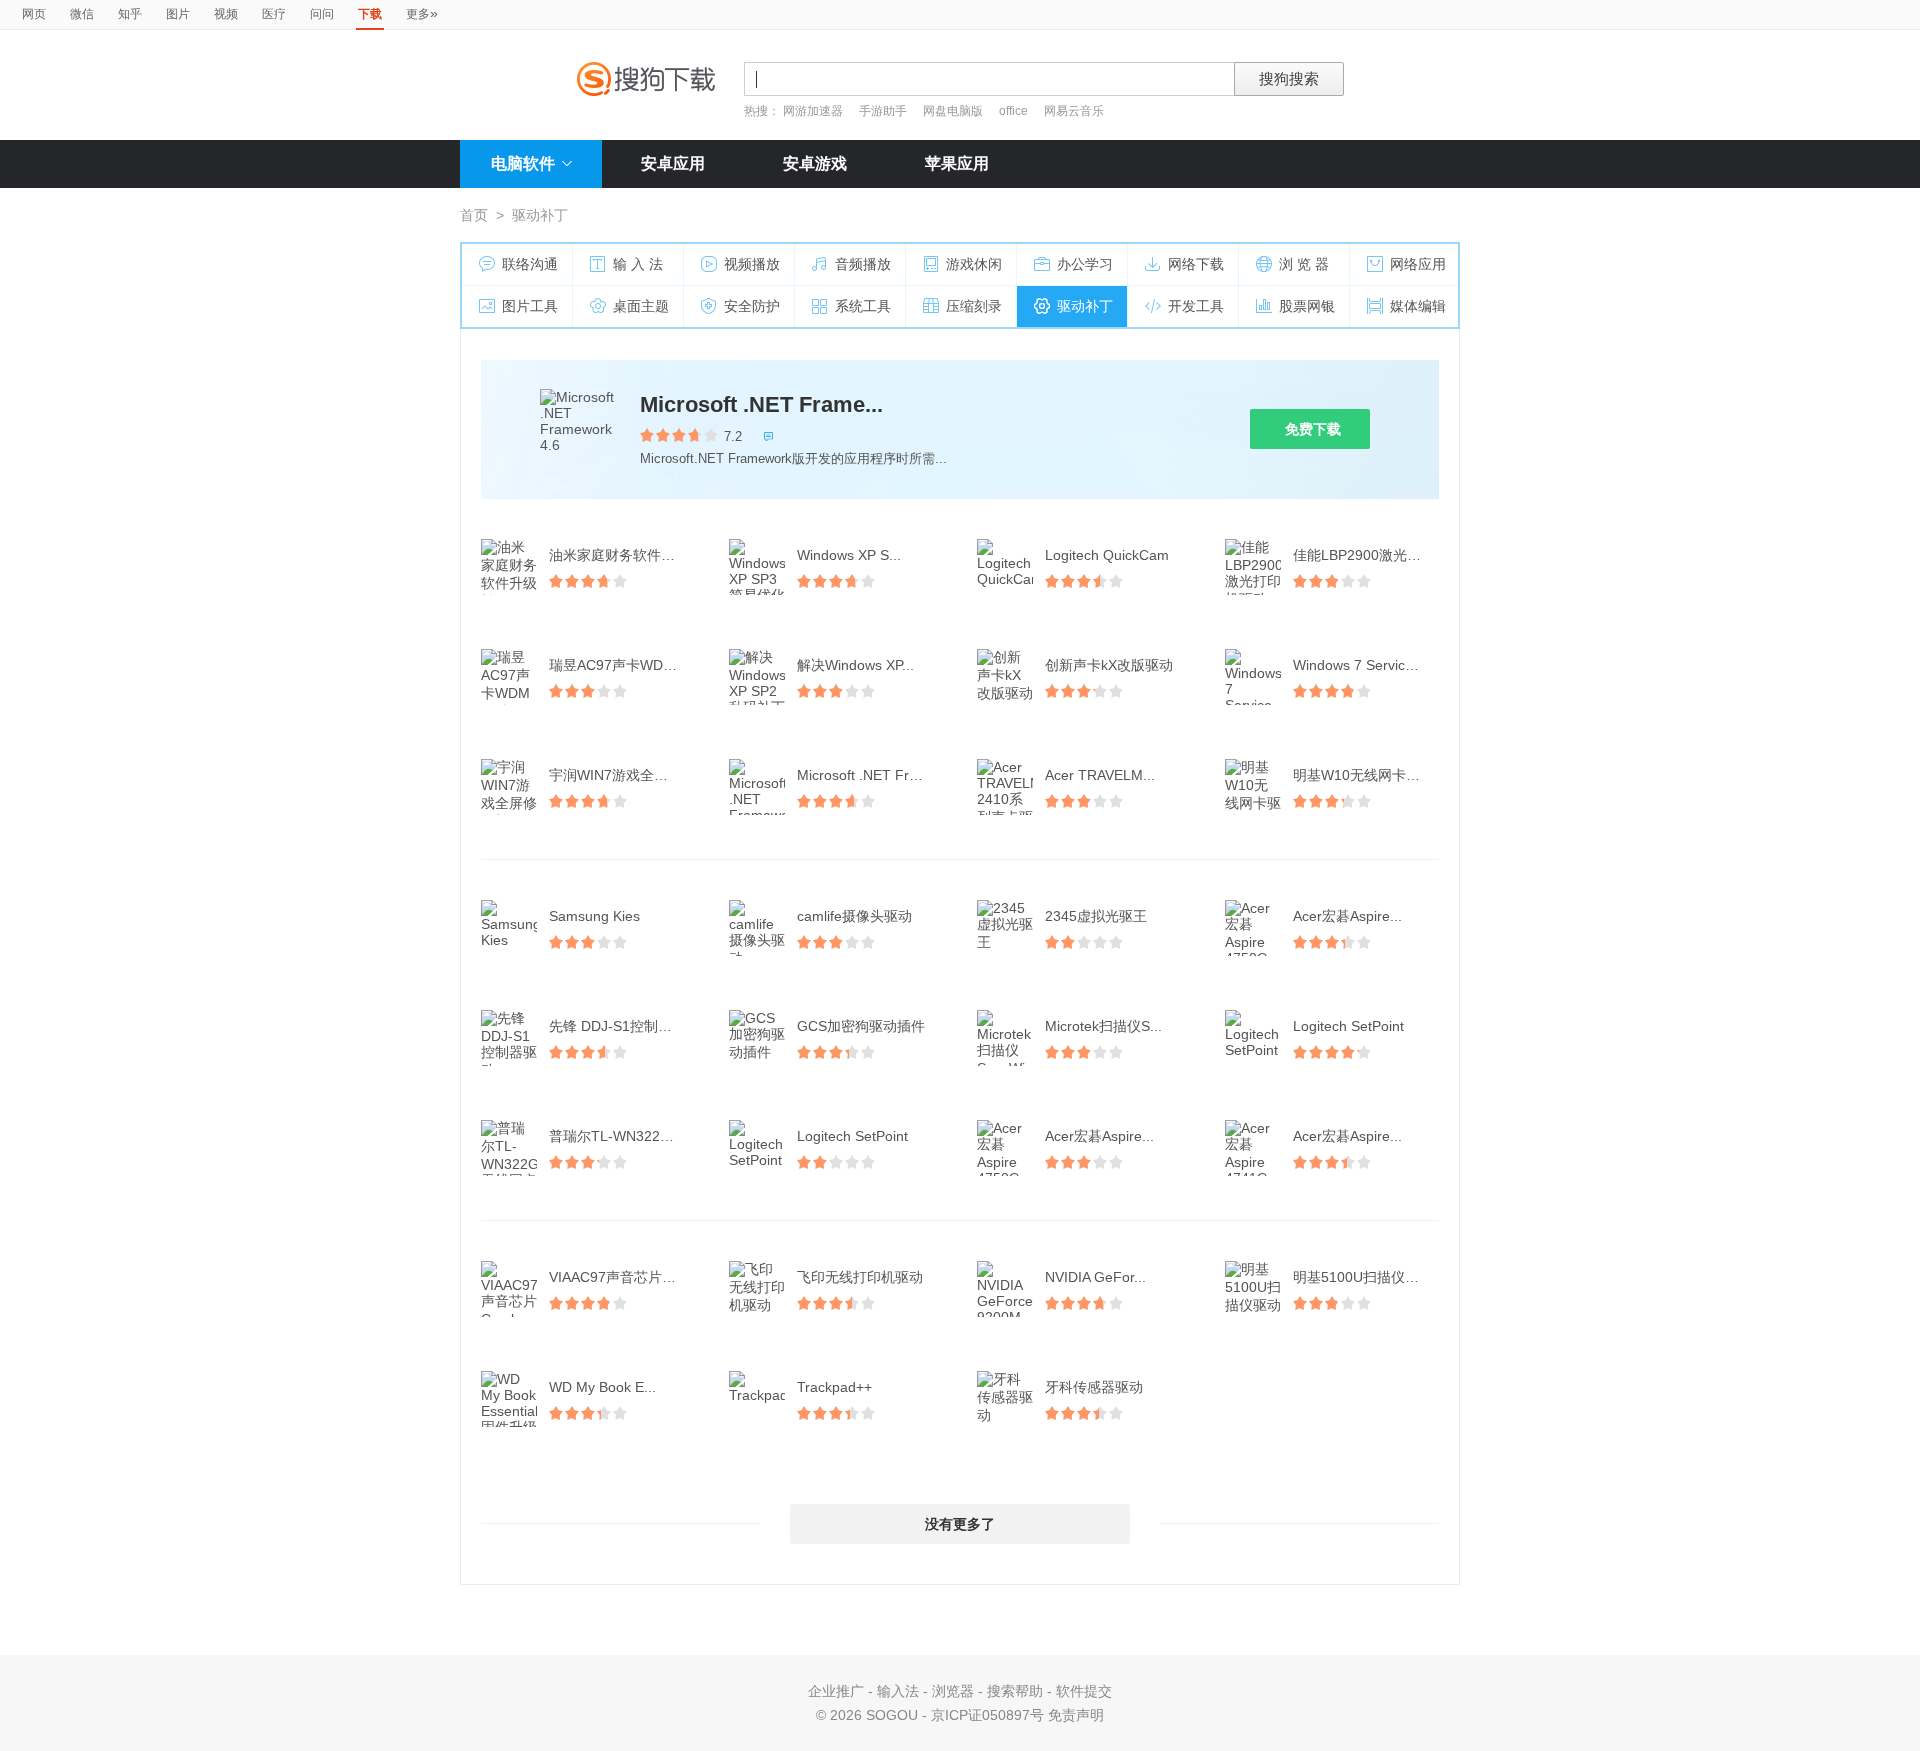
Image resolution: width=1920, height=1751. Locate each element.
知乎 (130, 14)
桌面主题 (641, 306)
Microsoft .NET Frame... (761, 404)
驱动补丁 (1085, 306)
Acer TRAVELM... (1100, 775)
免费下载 (1313, 429)
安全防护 (752, 306)
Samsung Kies (594, 916)
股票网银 (1307, 306)
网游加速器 (813, 111)
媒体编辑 (1418, 306)
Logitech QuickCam (1107, 555)
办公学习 (1085, 264)
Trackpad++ (834, 1387)
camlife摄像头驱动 (854, 916)
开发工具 (1196, 306)
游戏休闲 (974, 264)
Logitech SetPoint (1348, 1026)
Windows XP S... (849, 555)
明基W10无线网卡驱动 (1363, 775)
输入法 (898, 1691)
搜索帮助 (1015, 1691)
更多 (422, 13)
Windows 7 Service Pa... (1368, 665)
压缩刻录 (974, 306)
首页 (474, 215)
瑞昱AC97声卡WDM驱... (624, 665)
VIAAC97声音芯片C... (616, 1277)
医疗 (274, 14)
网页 (34, 14)
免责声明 (1076, 1715)
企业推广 (836, 1691)
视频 (226, 14)
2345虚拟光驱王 (1096, 916)
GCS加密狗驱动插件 (861, 1026)
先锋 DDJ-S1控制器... (616, 1026)
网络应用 (1418, 264)
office (1015, 111)
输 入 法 (638, 264)
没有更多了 (960, 1524)
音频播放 (863, 264)
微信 (82, 14)
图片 (178, 14)
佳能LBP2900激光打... (1363, 555)
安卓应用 (673, 163)
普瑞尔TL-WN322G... (616, 1136)
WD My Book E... (602, 1387)
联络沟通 (530, 264)
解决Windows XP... (855, 665)
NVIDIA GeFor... (1095, 1277)
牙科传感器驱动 (1094, 1387)
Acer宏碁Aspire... (1347, 916)
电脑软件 (523, 163)
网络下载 (1196, 264)
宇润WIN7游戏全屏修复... (624, 775)
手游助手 (884, 111)
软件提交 (1084, 1691)
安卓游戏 (815, 163)
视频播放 (752, 264)
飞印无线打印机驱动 (860, 1277)
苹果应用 (957, 163)
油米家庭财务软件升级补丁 (624, 555)
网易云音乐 (1074, 111)
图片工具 (530, 306)
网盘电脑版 (953, 111)
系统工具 (863, 306)
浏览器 (953, 1691)
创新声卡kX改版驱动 (1109, 665)
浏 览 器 (1304, 264)
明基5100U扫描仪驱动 (1363, 1277)
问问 (322, 14)
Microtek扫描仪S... (1103, 1026)
